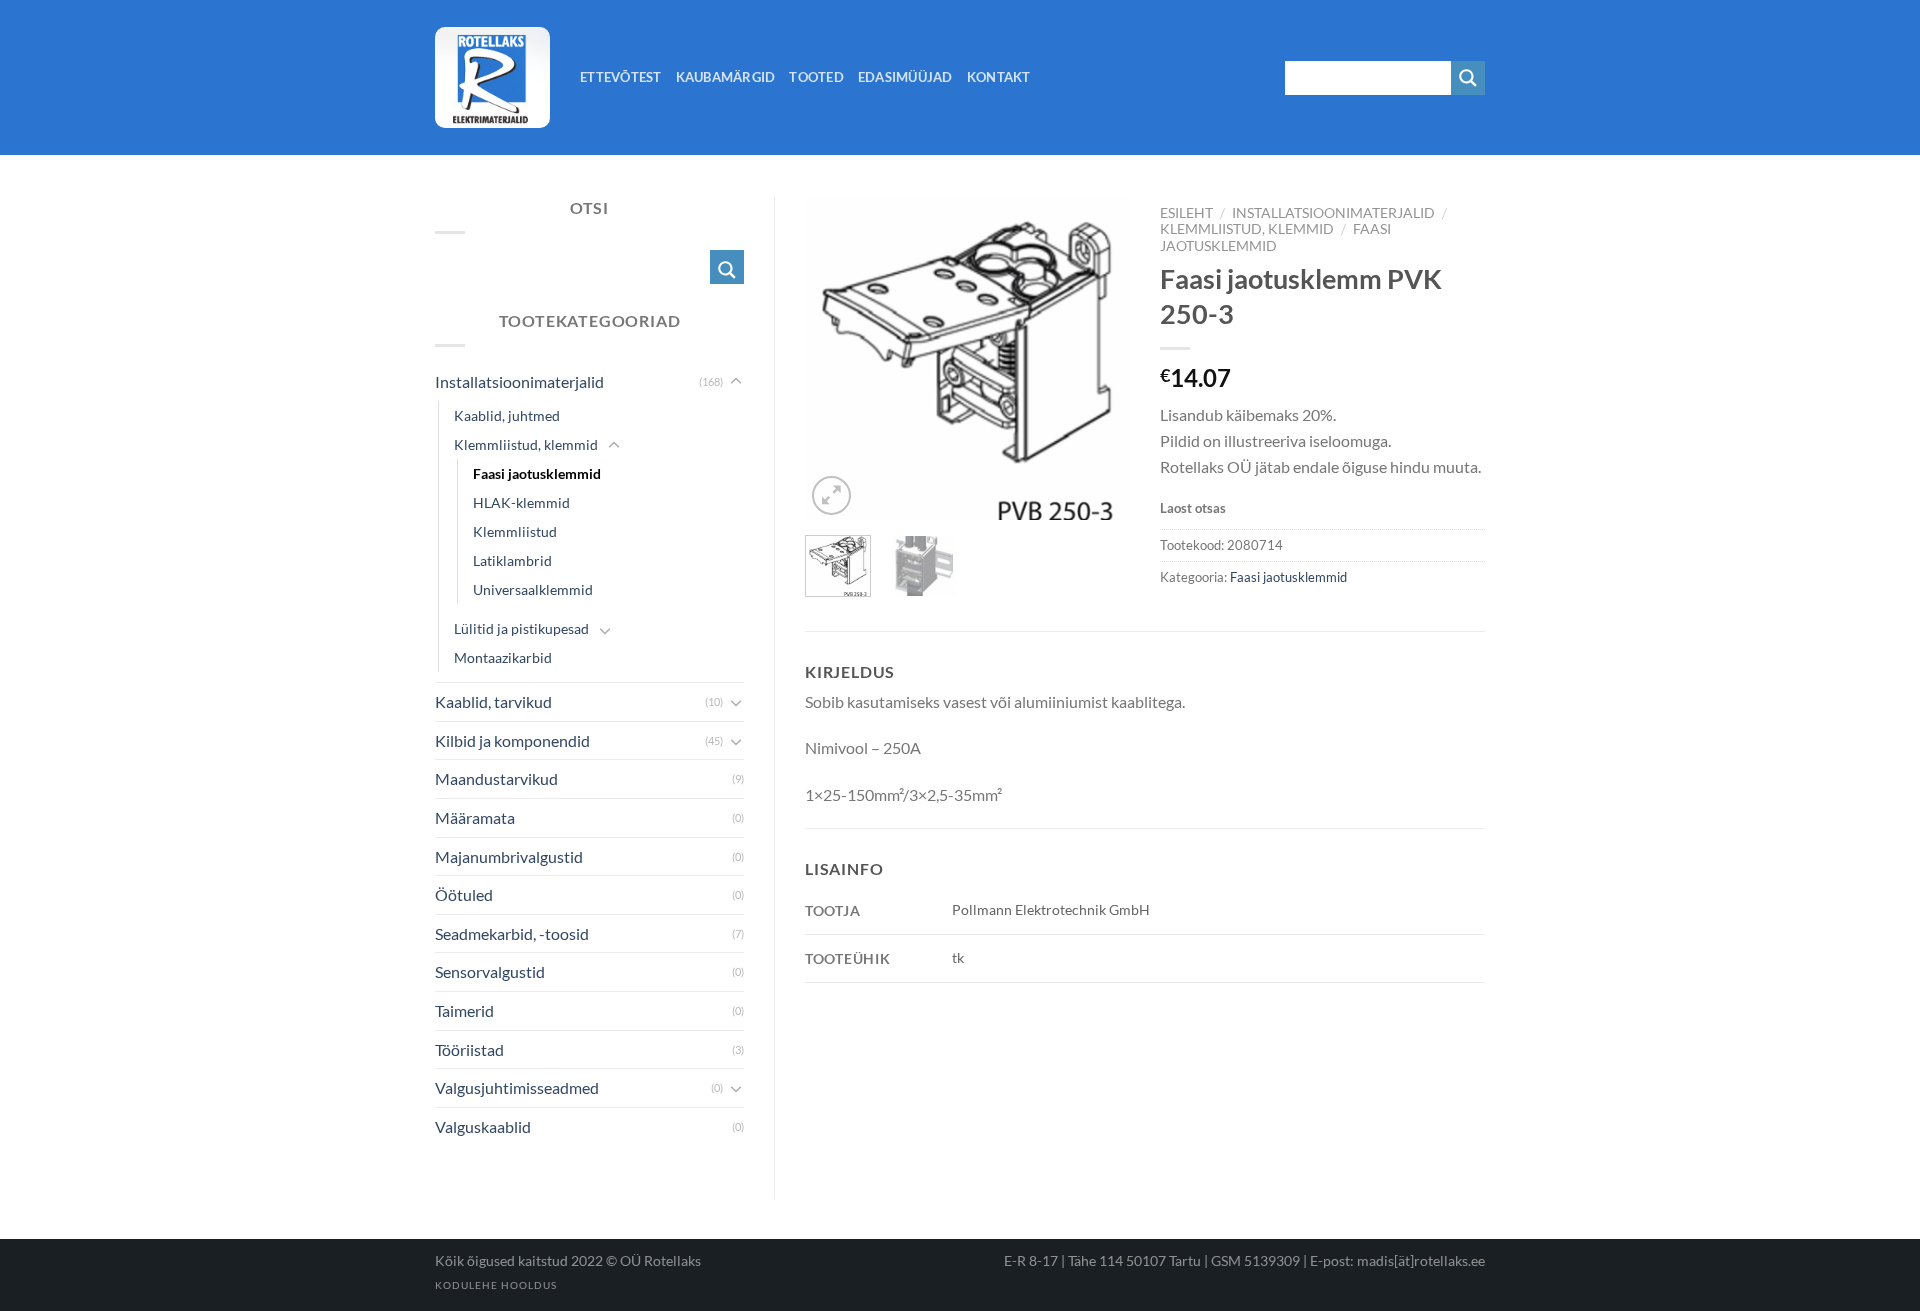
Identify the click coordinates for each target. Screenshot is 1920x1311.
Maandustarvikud (496, 778)
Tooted (816, 77)
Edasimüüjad (905, 77)
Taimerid (464, 1010)
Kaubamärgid (726, 77)
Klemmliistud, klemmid (1247, 229)
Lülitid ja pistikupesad (521, 628)
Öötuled (464, 894)
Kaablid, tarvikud (493, 701)
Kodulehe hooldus (496, 1285)
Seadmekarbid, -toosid (512, 933)
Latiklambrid (512, 560)
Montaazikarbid (503, 657)
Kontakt (999, 77)
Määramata (475, 817)
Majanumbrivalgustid (509, 856)
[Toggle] (736, 382)
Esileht (1186, 213)
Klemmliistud (515, 531)
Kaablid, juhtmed (507, 415)
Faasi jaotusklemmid (1275, 237)
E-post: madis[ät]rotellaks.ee (1397, 1260)
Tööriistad (469, 1049)
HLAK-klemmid (521, 502)
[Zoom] (831, 495)
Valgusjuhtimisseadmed (517, 1087)
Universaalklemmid (533, 589)
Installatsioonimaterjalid (1333, 213)
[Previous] (837, 357)
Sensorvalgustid (490, 971)
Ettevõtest (621, 77)
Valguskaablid (483, 1126)
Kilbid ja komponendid (512, 740)
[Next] (1098, 357)
